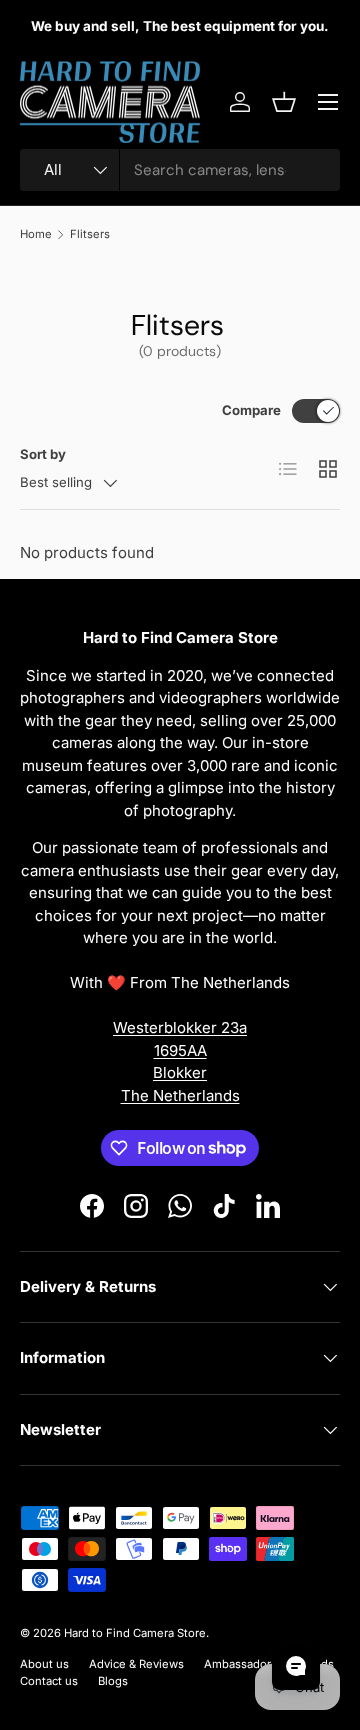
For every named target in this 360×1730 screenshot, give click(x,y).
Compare (251, 410)
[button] (284, 102)
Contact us (49, 1681)
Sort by (43, 454)
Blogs (113, 1681)
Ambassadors (240, 1664)
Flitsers (90, 234)
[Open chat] (296, 1666)
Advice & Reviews (136, 1664)
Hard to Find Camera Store (135, 1633)
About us (44, 1664)
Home (36, 234)
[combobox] (180, 170)
